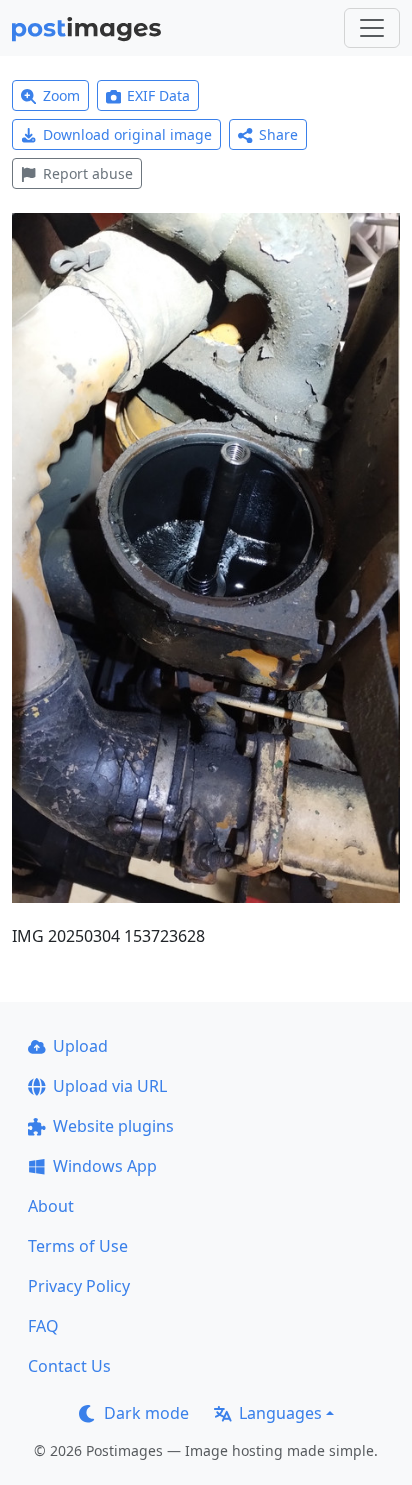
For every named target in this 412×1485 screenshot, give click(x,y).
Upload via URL (110, 1086)
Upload (80, 1046)
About (51, 1206)
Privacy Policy (79, 1286)
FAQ (43, 1326)
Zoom (61, 95)
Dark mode (146, 1413)
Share (278, 134)
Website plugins (113, 1126)
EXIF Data (158, 95)
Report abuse (88, 173)
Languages (280, 1413)
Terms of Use (78, 1246)
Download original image (127, 134)
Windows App (105, 1166)
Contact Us (69, 1366)
